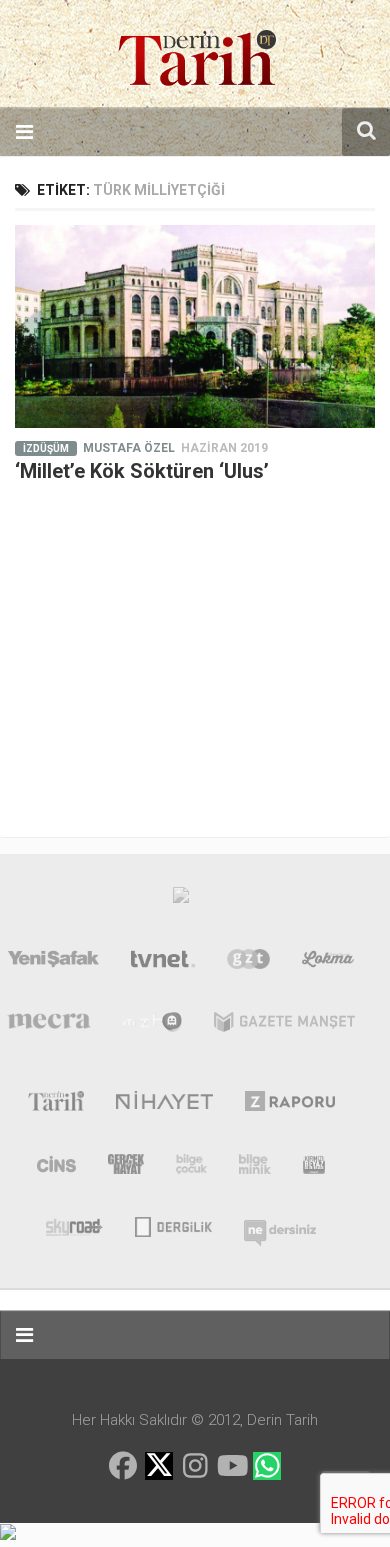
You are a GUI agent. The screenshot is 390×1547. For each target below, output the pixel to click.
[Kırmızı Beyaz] (314, 1168)
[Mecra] (49, 1026)
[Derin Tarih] (55, 1105)
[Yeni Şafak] (54, 963)
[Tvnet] (163, 963)
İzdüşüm (46, 448)
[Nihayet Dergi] (164, 1105)
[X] (159, 1467)
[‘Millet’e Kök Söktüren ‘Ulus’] (195, 326)
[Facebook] (123, 1466)
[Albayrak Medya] (181, 900)
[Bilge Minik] (255, 1168)
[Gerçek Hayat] (126, 1168)
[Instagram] (195, 1466)
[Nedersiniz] (280, 1225)
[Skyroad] (74, 1225)
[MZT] (152, 1026)
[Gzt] (248, 963)
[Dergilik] (173, 1225)
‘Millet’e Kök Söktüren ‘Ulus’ (142, 471)
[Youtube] (231, 1466)
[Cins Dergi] (56, 1168)
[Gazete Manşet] (284, 1026)
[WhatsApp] (267, 1466)
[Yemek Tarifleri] (328, 963)
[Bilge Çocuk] (191, 1168)
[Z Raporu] (290, 1105)
